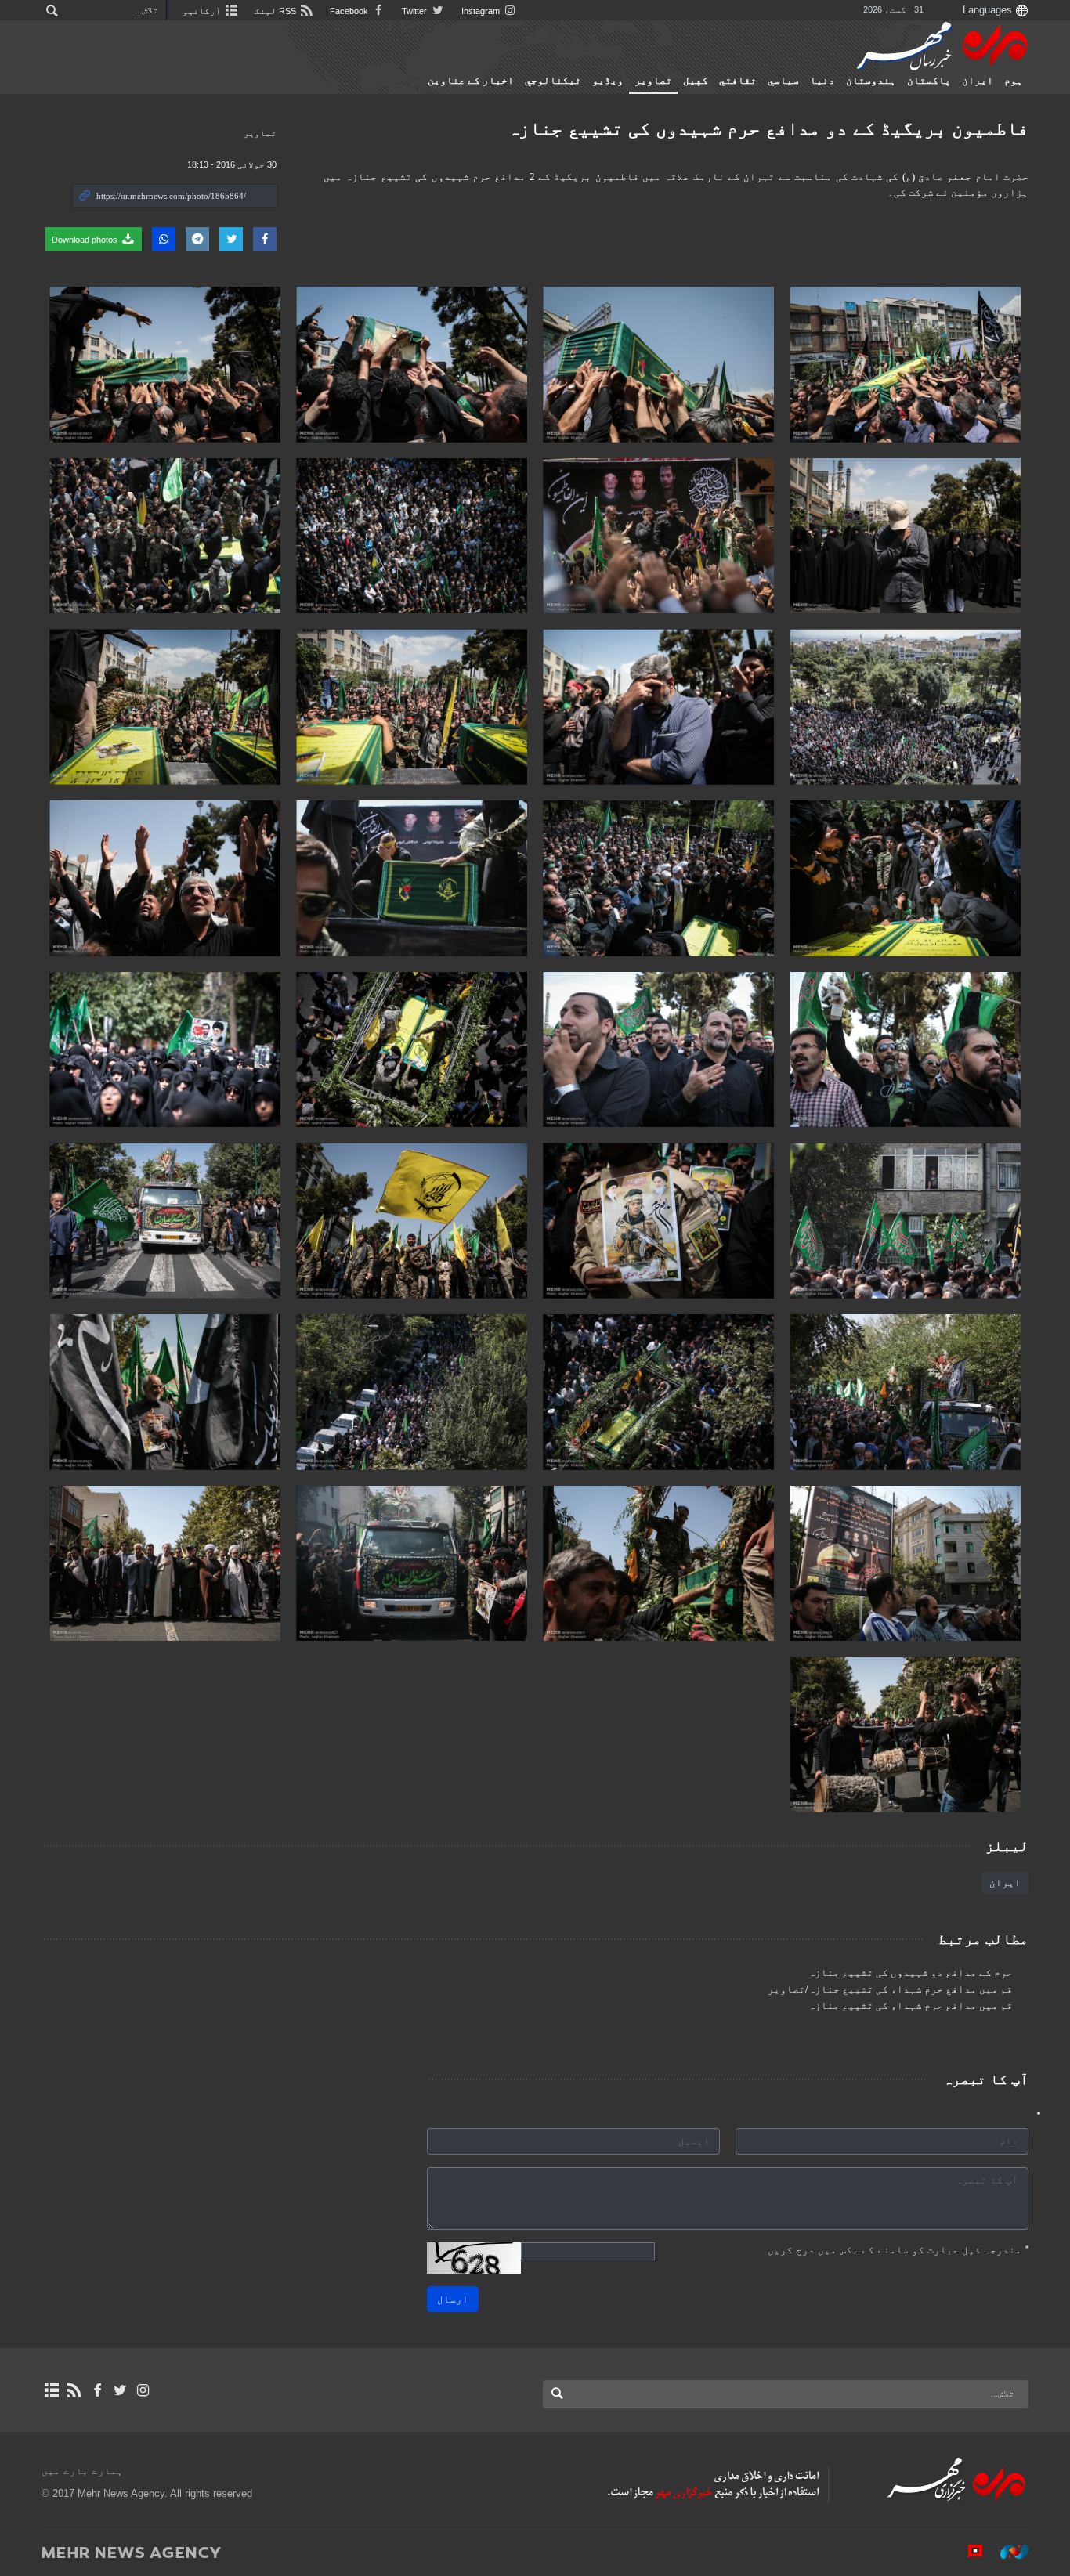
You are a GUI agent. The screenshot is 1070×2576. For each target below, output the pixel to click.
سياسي (783, 81)
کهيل (696, 81)
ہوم (1014, 81)
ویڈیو (608, 81)
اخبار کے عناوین (471, 81)
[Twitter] (120, 2390)
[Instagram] (143, 2390)
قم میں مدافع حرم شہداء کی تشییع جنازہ (911, 2006)
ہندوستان (871, 81)
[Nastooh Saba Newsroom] (1007, 2552)
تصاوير (653, 81)
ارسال (453, 2299)
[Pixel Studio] (967, 2552)
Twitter (416, 11)
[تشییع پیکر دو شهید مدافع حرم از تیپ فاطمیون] (905, 365)
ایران (978, 81)
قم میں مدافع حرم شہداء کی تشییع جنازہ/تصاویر (890, 1989)
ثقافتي (738, 81)
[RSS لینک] (74, 2390)
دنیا (822, 81)
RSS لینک (277, 11)
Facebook (350, 11)
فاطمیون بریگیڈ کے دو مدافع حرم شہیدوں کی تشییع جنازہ (768, 128)
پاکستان (929, 81)
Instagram (482, 11)
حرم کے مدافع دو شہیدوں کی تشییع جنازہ (911, 1973)
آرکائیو (203, 11)
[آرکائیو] (51, 2390)
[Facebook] (97, 2390)
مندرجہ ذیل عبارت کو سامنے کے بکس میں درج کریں (898, 2250)
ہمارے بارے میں (82, 2471)
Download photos (86, 240)
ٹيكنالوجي (553, 81)
